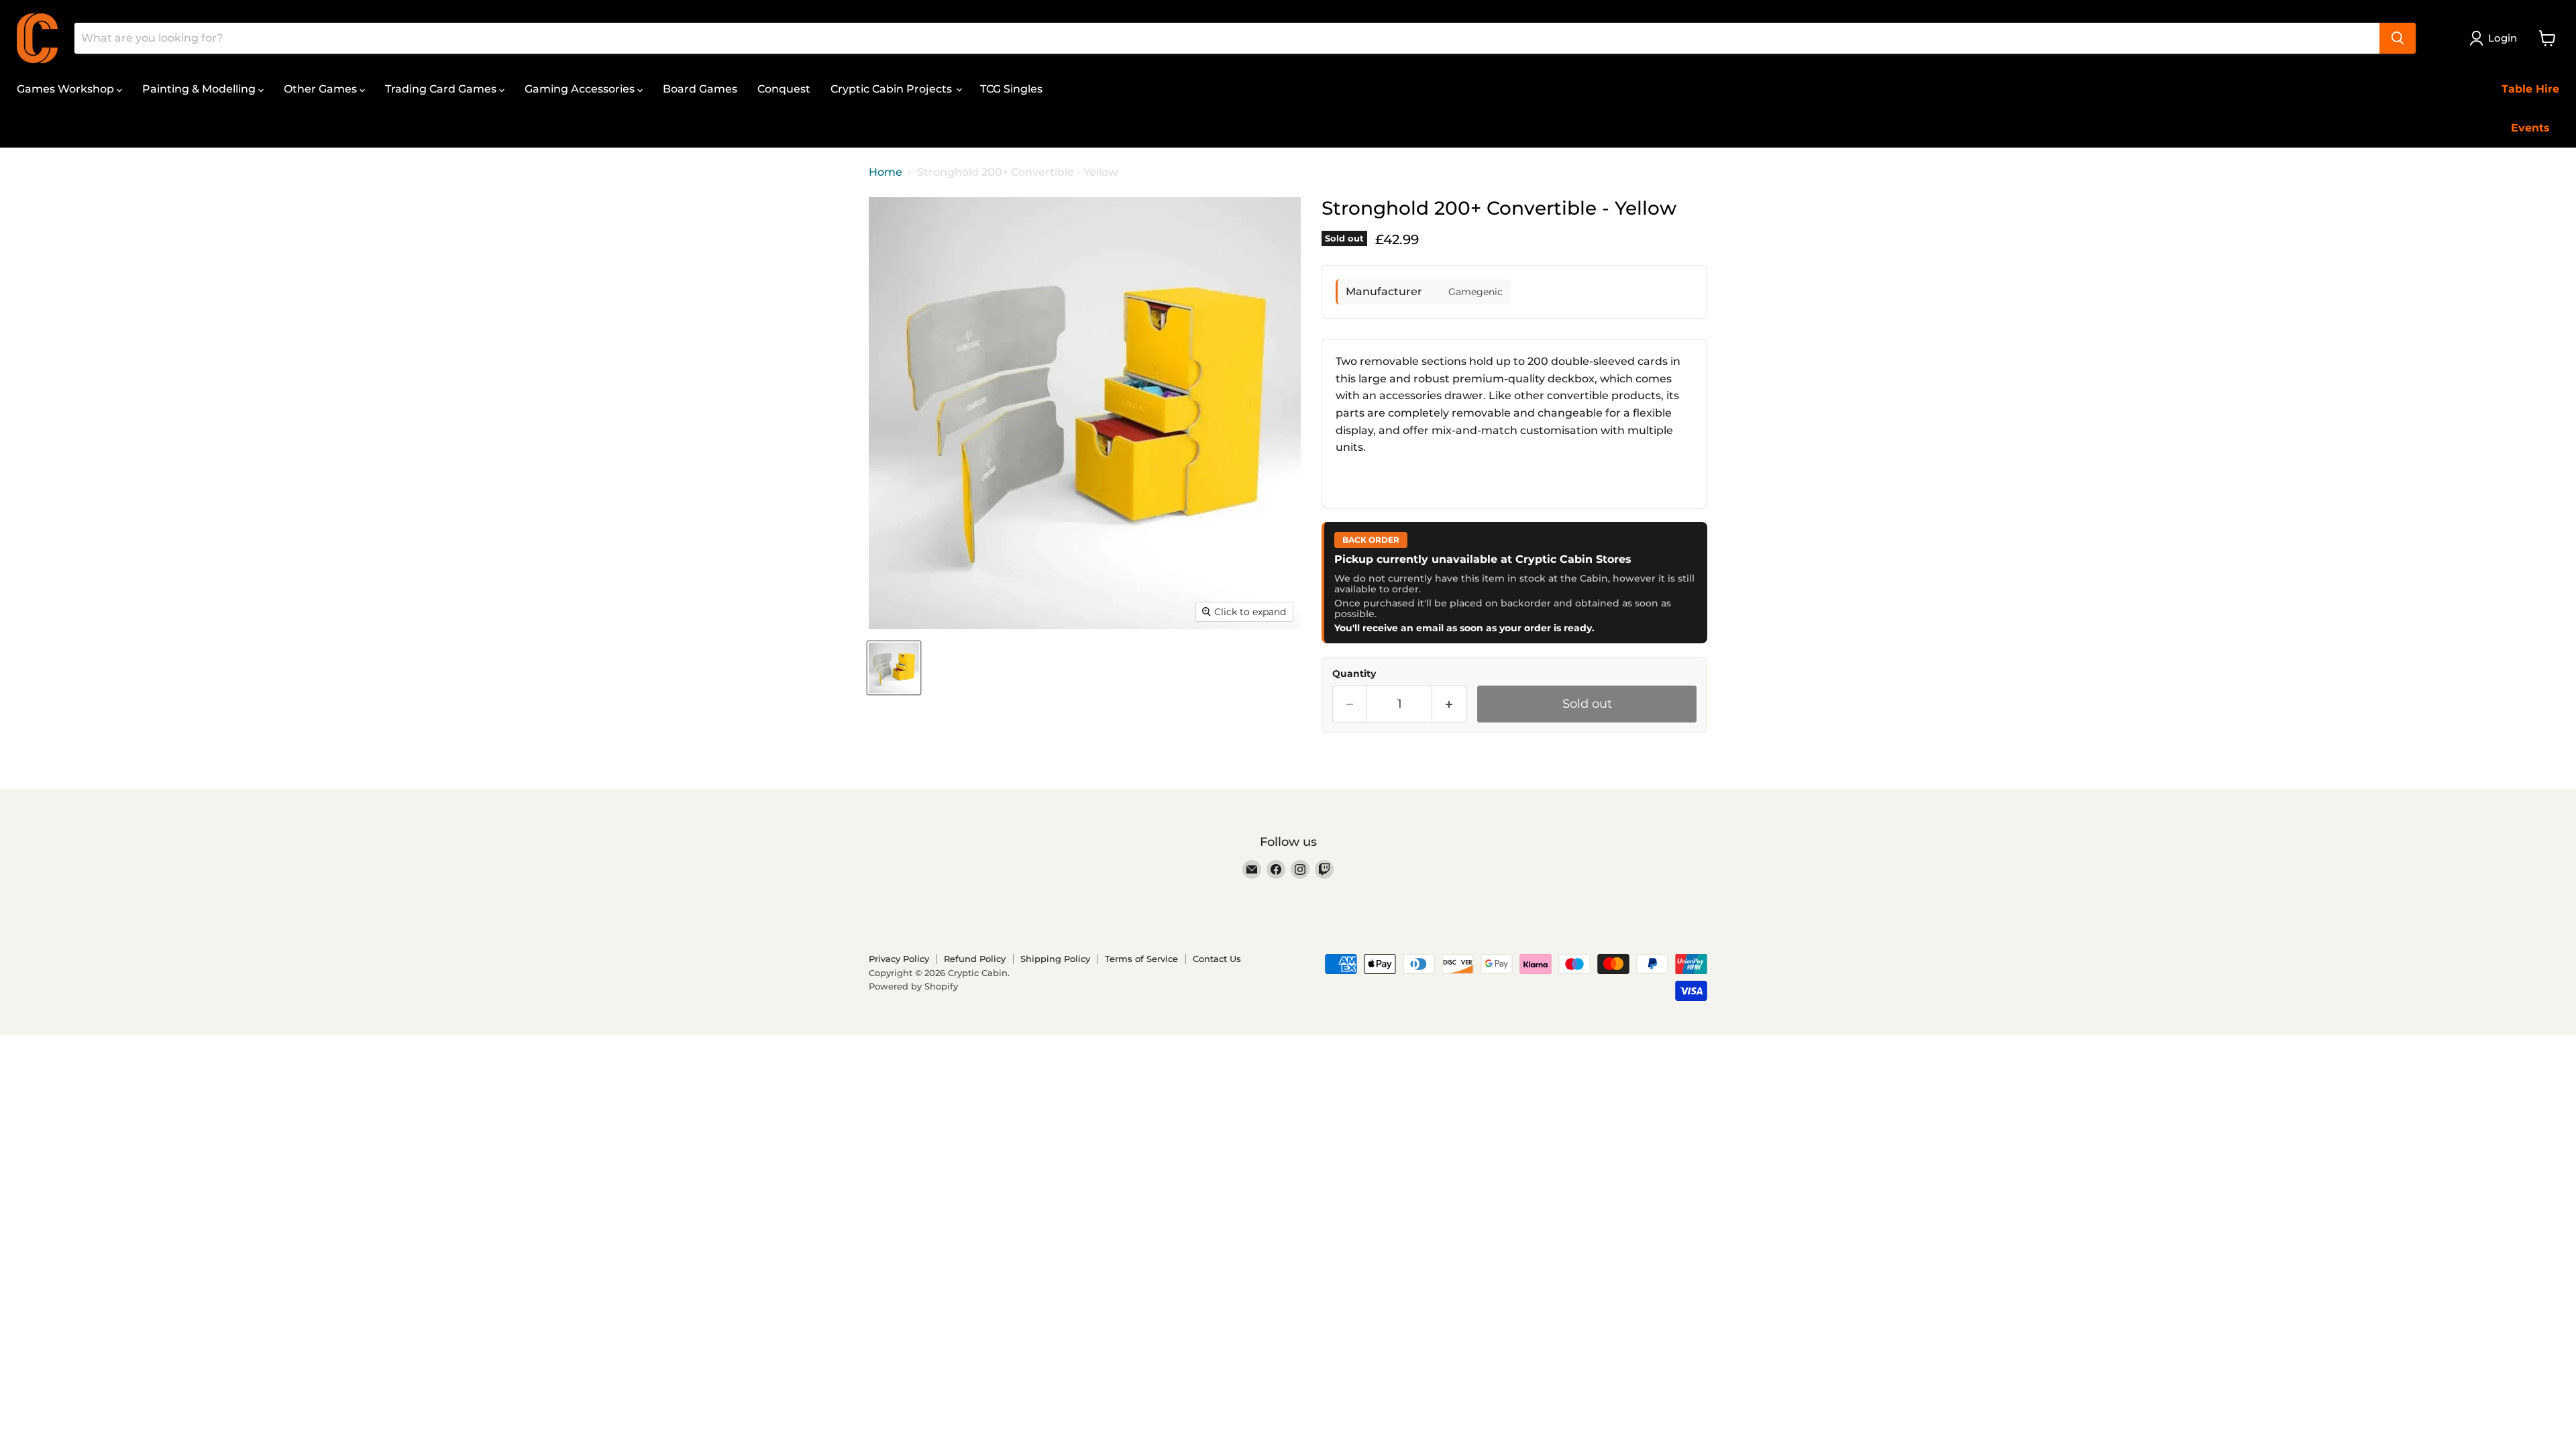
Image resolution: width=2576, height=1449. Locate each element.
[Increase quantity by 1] (1449, 704)
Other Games (322, 89)
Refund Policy (975, 959)
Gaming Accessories (581, 89)
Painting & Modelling (200, 89)
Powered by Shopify (913, 986)
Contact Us (1217, 959)
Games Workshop (67, 89)
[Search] (2398, 38)
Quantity (1354, 674)
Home (885, 172)
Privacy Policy (899, 959)
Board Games (700, 89)
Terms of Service (1141, 959)
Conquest (784, 89)
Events (2530, 128)
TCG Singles (1011, 89)
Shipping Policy (1055, 959)
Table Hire (2530, 89)
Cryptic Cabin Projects (893, 89)
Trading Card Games (442, 89)
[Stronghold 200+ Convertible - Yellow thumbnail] (894, 668)
